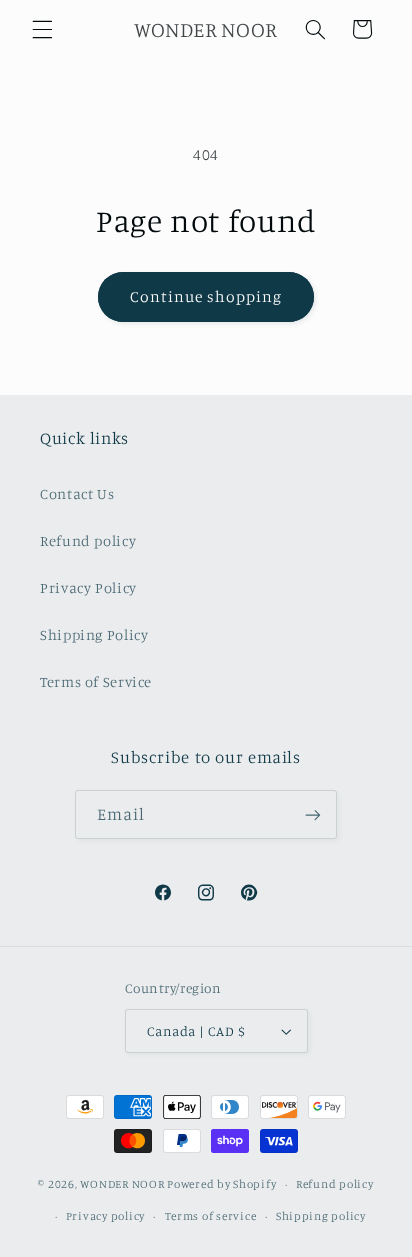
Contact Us (77, 493)
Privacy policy (105, 1216)
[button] (42, 29)
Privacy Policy (88, 587)
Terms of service (211, 1216)
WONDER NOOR (122, 1184)
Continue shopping (206, 296)
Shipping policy (321, 1216)
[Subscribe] (313, 814)
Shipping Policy (94, 634)
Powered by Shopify (221, 1184)
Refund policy (88, 540)
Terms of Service (96, 681)
